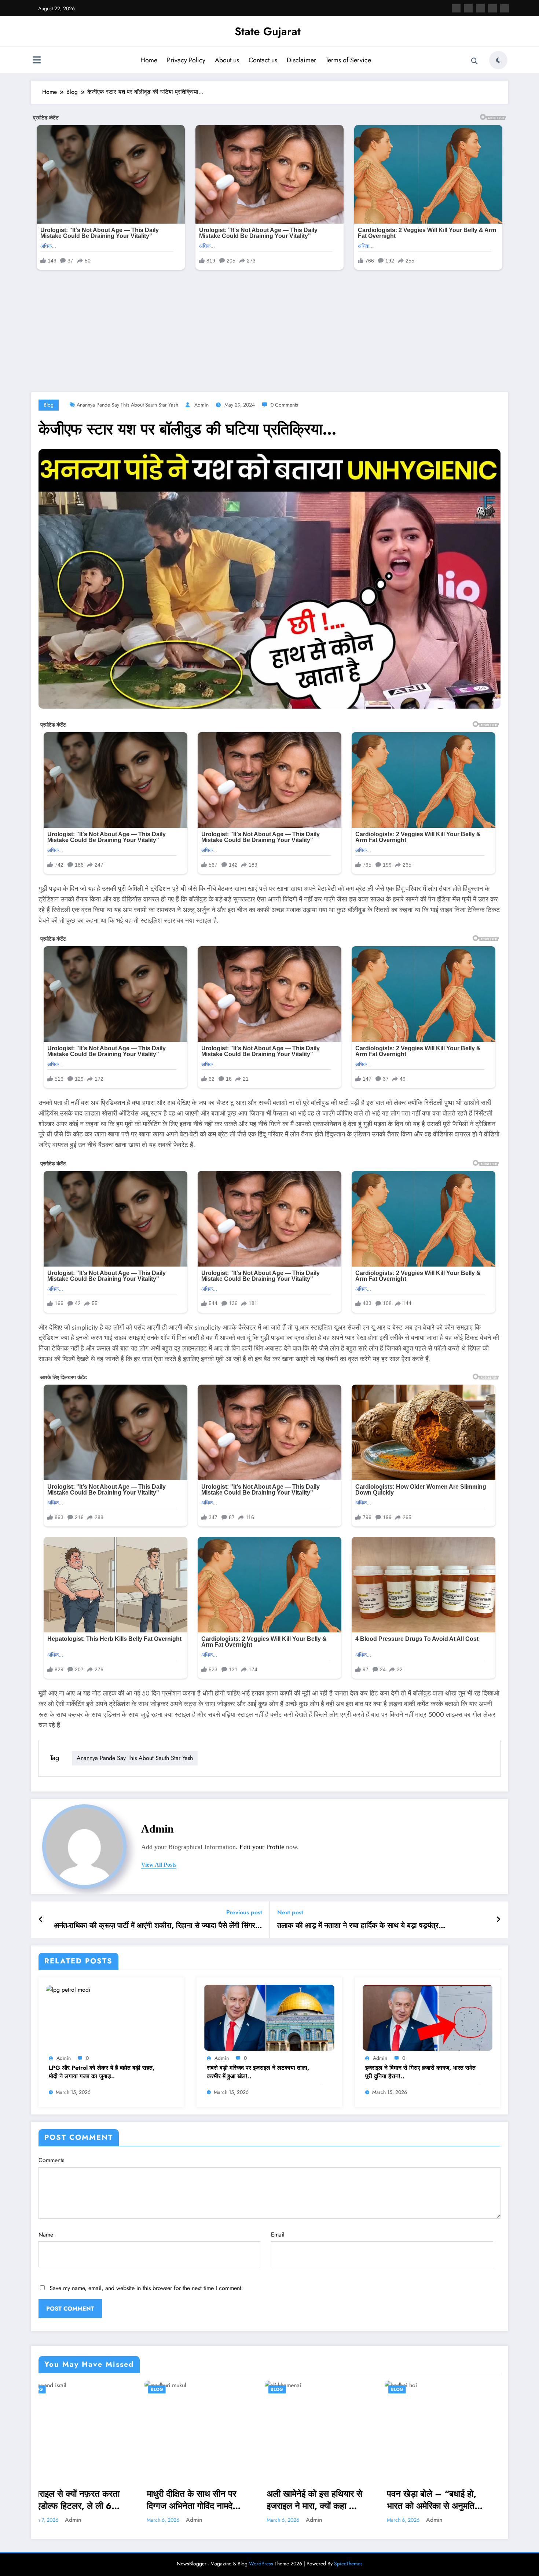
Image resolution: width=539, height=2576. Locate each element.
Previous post (244, 1912)
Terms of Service (348, 60)
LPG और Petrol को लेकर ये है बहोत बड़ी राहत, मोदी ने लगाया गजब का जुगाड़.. (102, 2072)
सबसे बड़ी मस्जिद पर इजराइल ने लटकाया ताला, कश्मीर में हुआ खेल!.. (258, 2072)
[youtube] (505, 8)
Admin (201, 405)
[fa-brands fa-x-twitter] (468, 8)
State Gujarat (268, 31)
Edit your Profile (262, 1847)
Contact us (263, 60)
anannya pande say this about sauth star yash (127, 405)
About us (227, 60)
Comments (51, 2160)
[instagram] (492, 8)
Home (149, 60)
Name (46, 2235)
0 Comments (284, 405)
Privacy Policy (186, 60)
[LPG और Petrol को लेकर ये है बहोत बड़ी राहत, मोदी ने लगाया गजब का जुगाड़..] (68, 1989)
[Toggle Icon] (37, 61)
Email (278, 2235)
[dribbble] (480, 8)
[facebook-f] (456, 8)
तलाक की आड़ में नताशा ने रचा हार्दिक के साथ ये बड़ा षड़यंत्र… (361, 1926)
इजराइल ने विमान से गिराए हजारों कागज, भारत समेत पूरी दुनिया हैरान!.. (420, 2072)
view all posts (159, 1865)
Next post (290, 1912)
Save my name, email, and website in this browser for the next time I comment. (146, 2288)
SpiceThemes (348, 2564)
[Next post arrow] (498, 1920)
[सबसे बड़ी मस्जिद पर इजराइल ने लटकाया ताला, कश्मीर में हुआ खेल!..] (269, 2017)
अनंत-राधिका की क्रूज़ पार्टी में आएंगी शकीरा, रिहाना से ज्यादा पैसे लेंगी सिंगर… (158, 1926)
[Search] (474, 61)
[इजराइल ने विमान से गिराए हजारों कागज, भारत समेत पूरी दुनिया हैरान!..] (428, 2017)
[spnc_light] (498, 60)
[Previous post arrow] (41, 1920)
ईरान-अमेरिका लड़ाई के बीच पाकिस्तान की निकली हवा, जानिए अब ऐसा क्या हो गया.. (445, 2500)
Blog (49, 405)
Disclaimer (301, 60)
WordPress (261, 2564)
